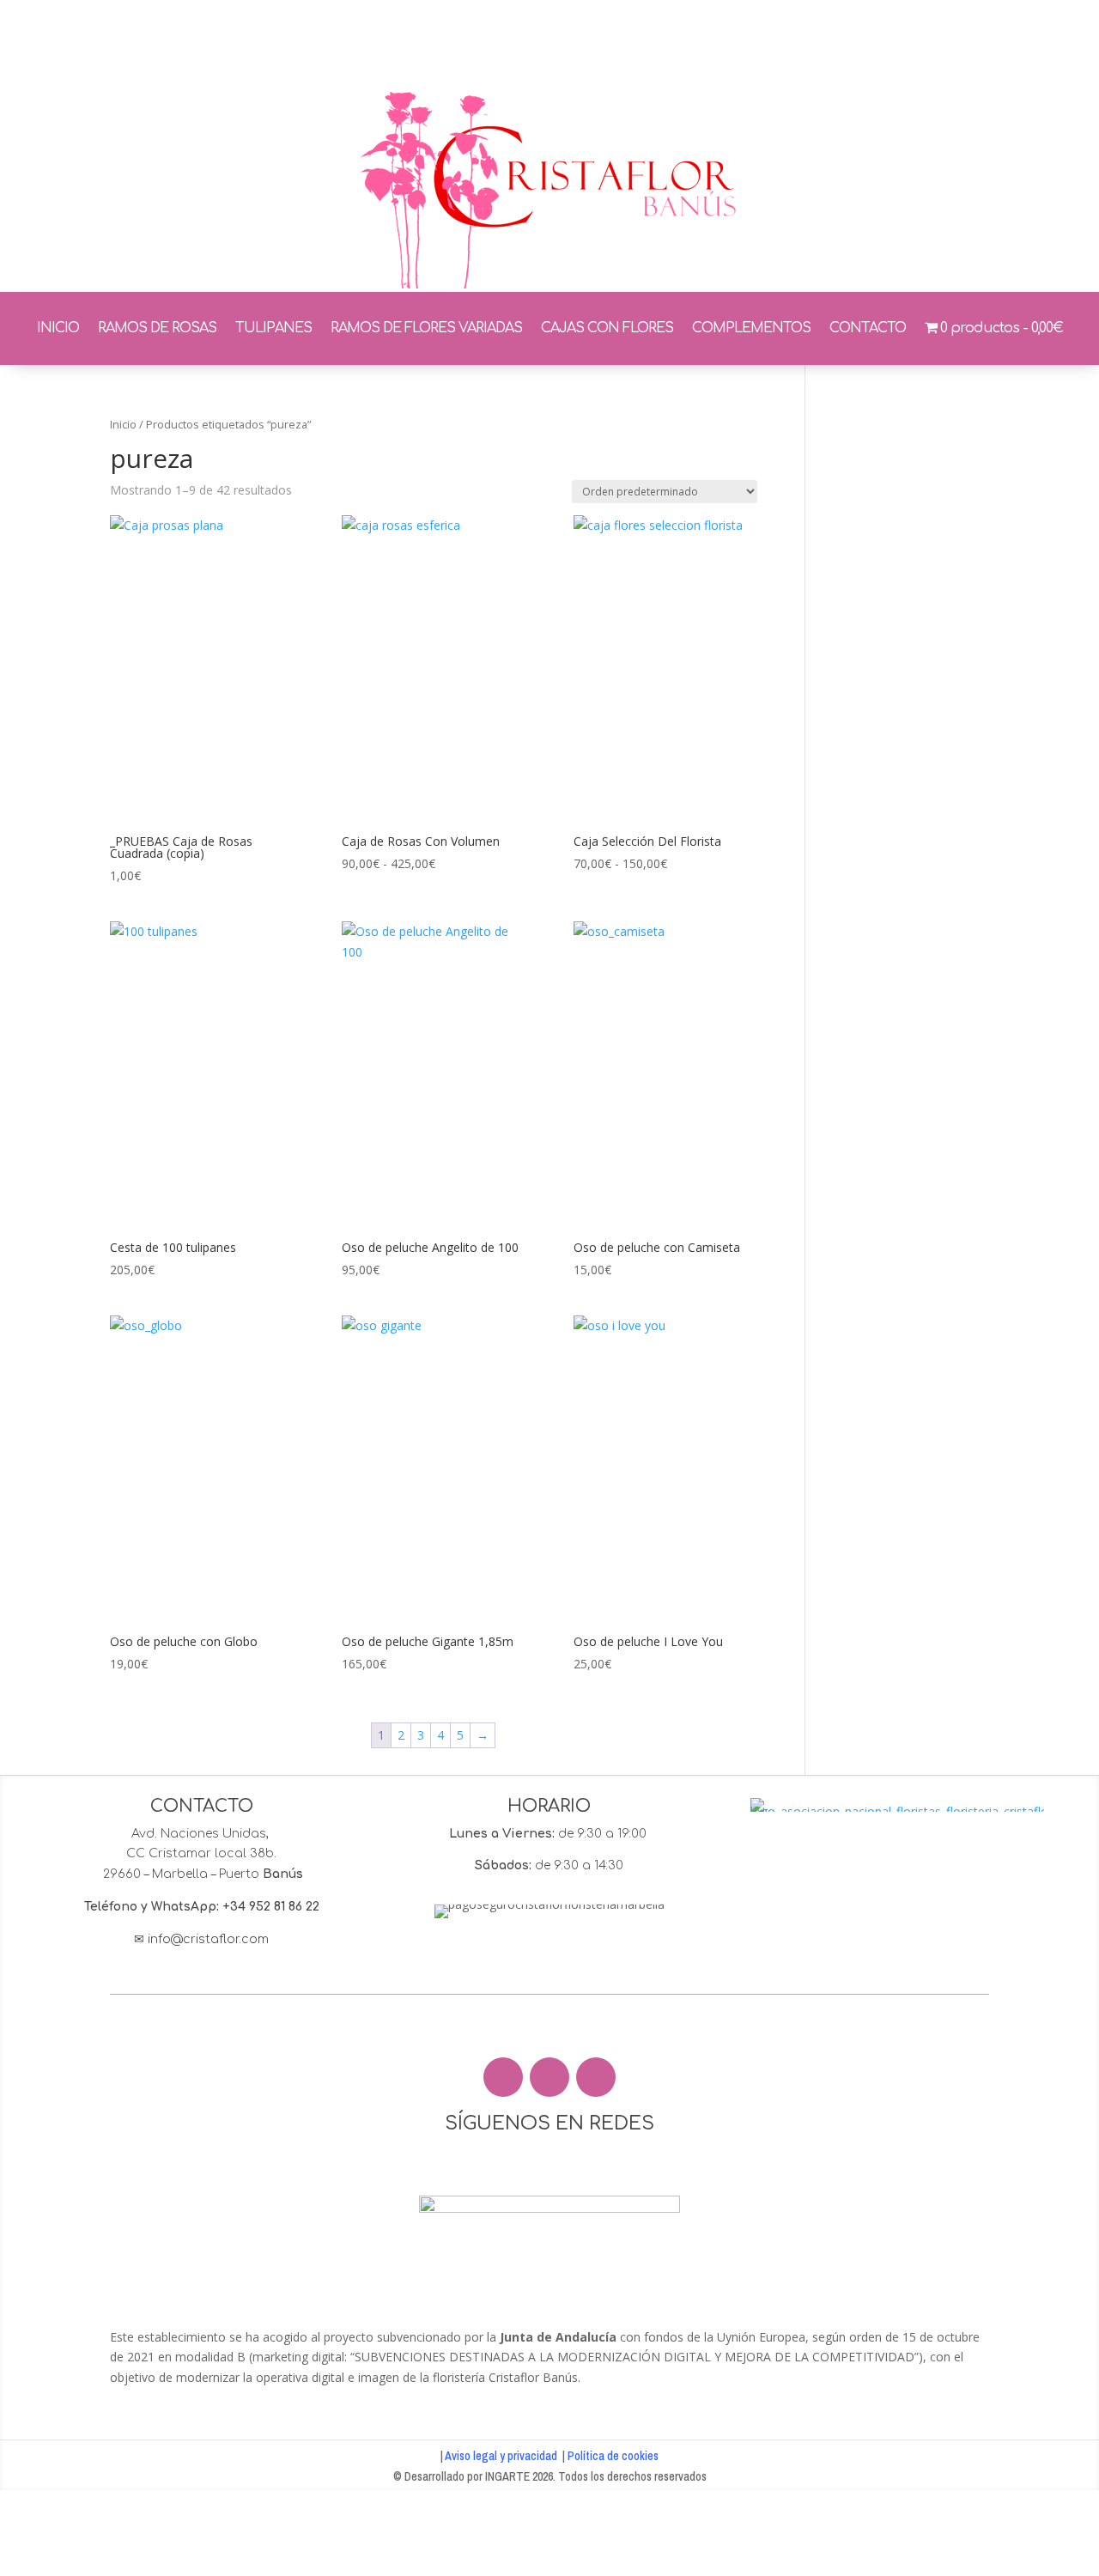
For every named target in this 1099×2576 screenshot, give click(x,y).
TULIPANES (273, 328)
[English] (862, 40)
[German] (929, 40)
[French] (907, 40)
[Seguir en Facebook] (503, 2077)
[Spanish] (951, 40)
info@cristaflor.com (208, 1939)
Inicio (123, 424)
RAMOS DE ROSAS (157, 328)
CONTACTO (868, 328)
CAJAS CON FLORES (607, 328)
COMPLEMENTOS (751, 328)
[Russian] (884, 40)
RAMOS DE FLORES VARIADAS (426, 328)
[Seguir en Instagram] (549, 2077)
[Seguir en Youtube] (596, 2077)
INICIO (58, 328)
